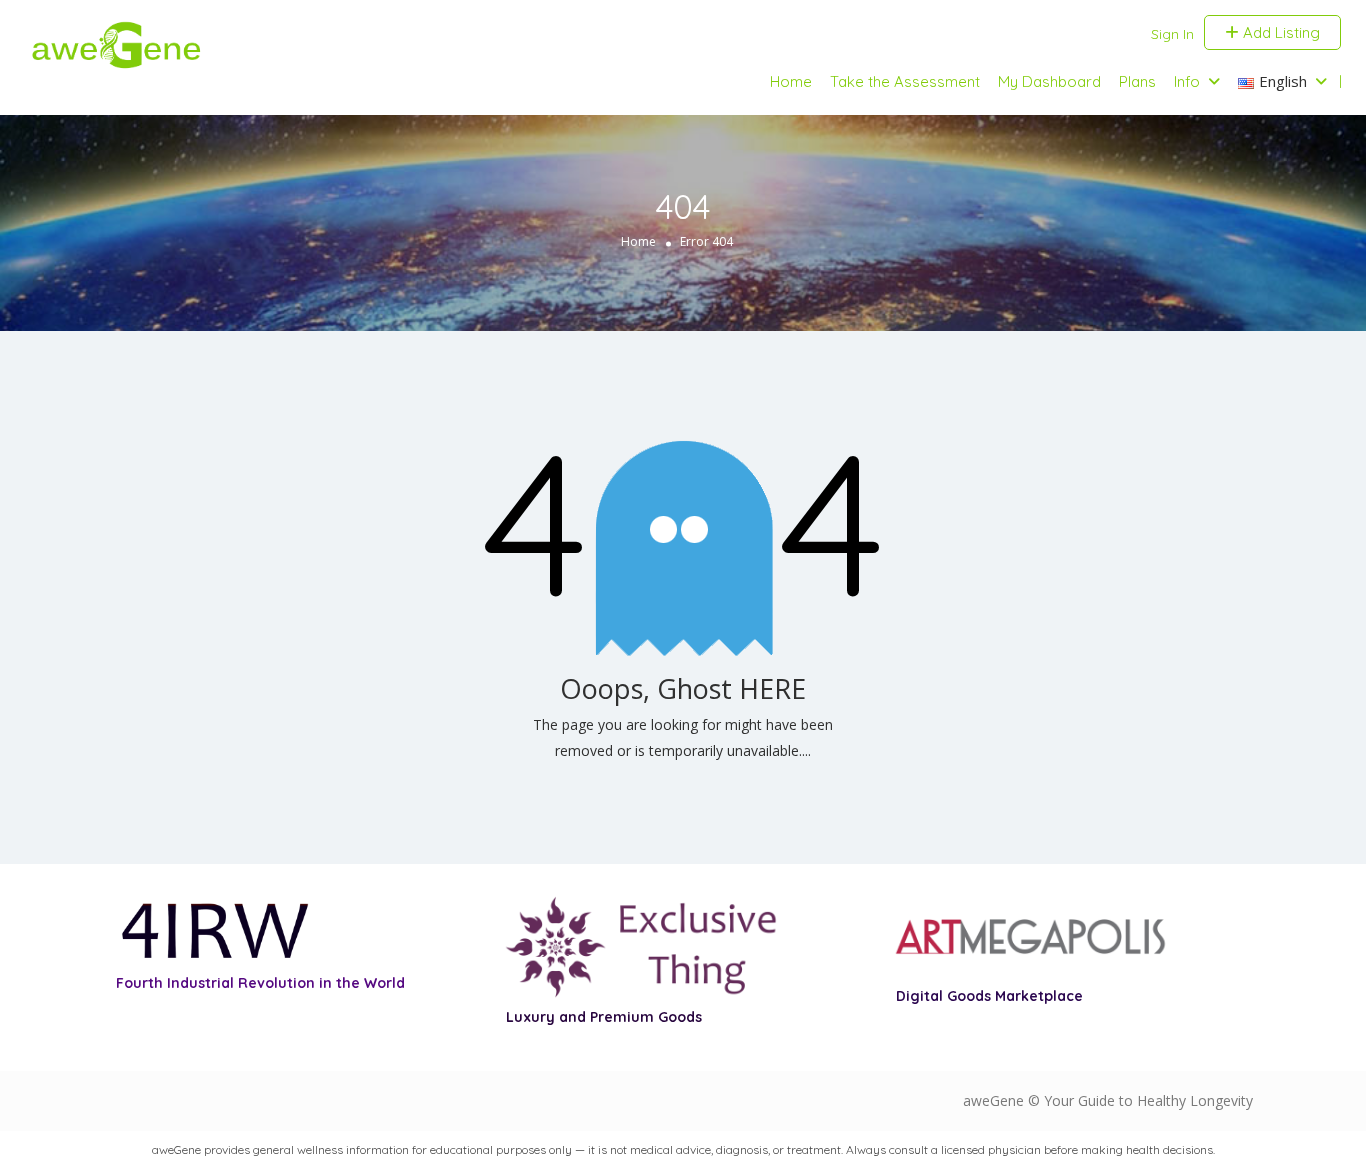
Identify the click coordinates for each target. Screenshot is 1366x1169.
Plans (1137, 81)
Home (791, 81)
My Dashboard (1049, 81)
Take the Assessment (905, 81)
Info (1187, 81)
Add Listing (1279, 32)
